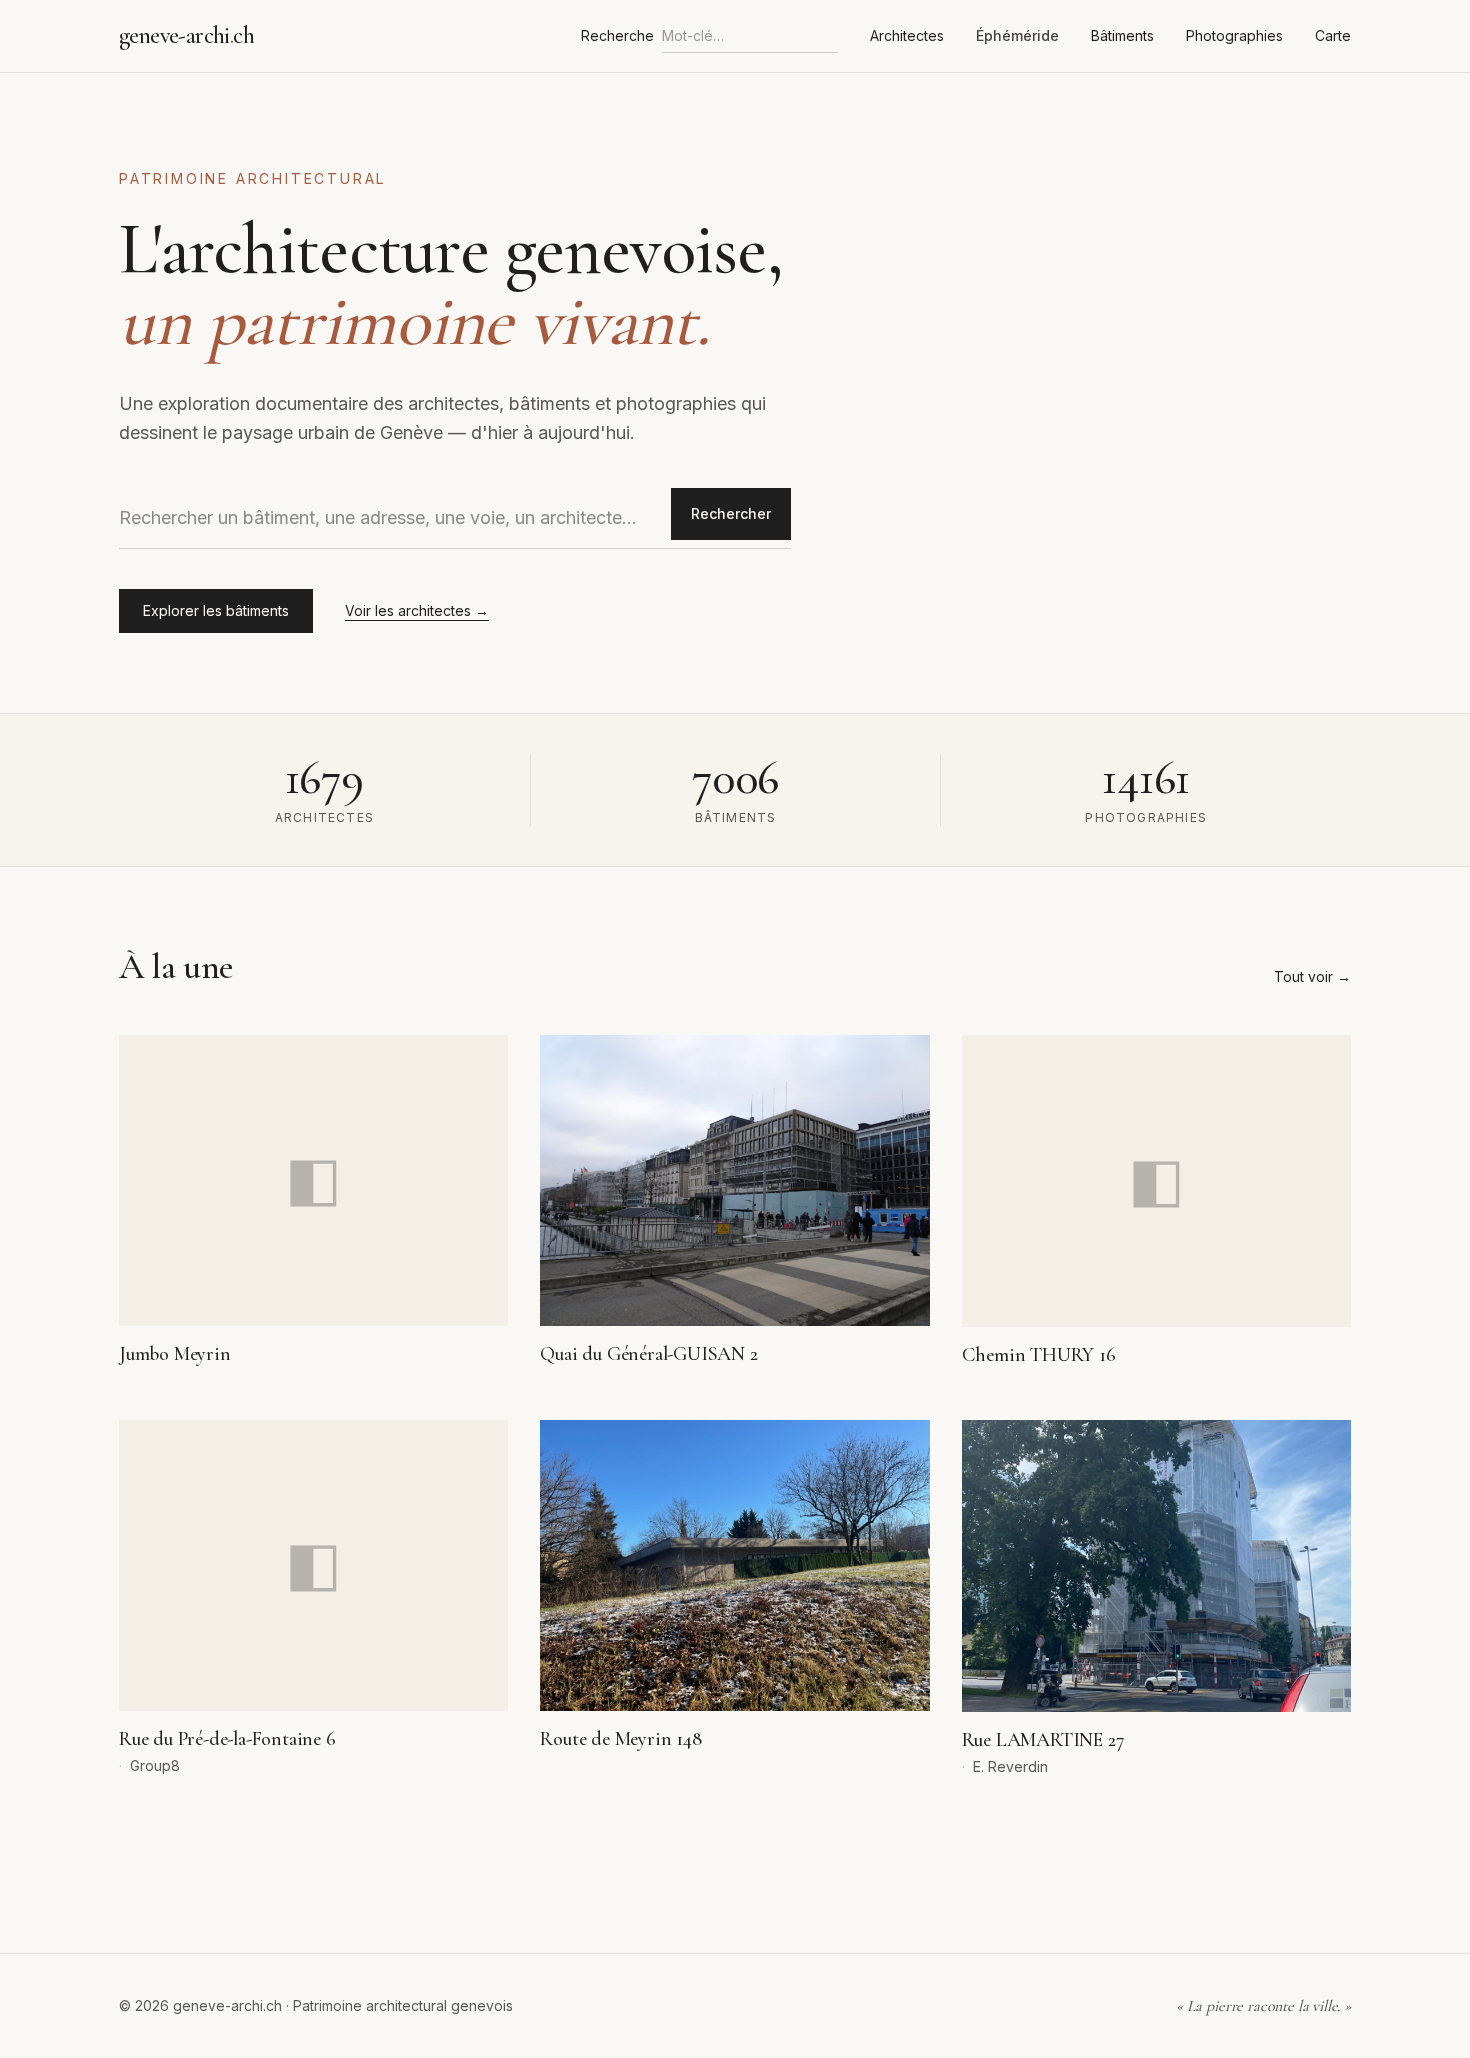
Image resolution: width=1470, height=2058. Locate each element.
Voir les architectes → (417, 610)
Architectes (907, 35)
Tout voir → (1312, 976)
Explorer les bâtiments (216, 610)
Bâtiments (1122, 35)
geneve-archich (186, 35)
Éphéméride (1017, 35)
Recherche (617, 35)
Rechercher (731, 513)
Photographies (1234, 35)
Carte (1333, 35)
